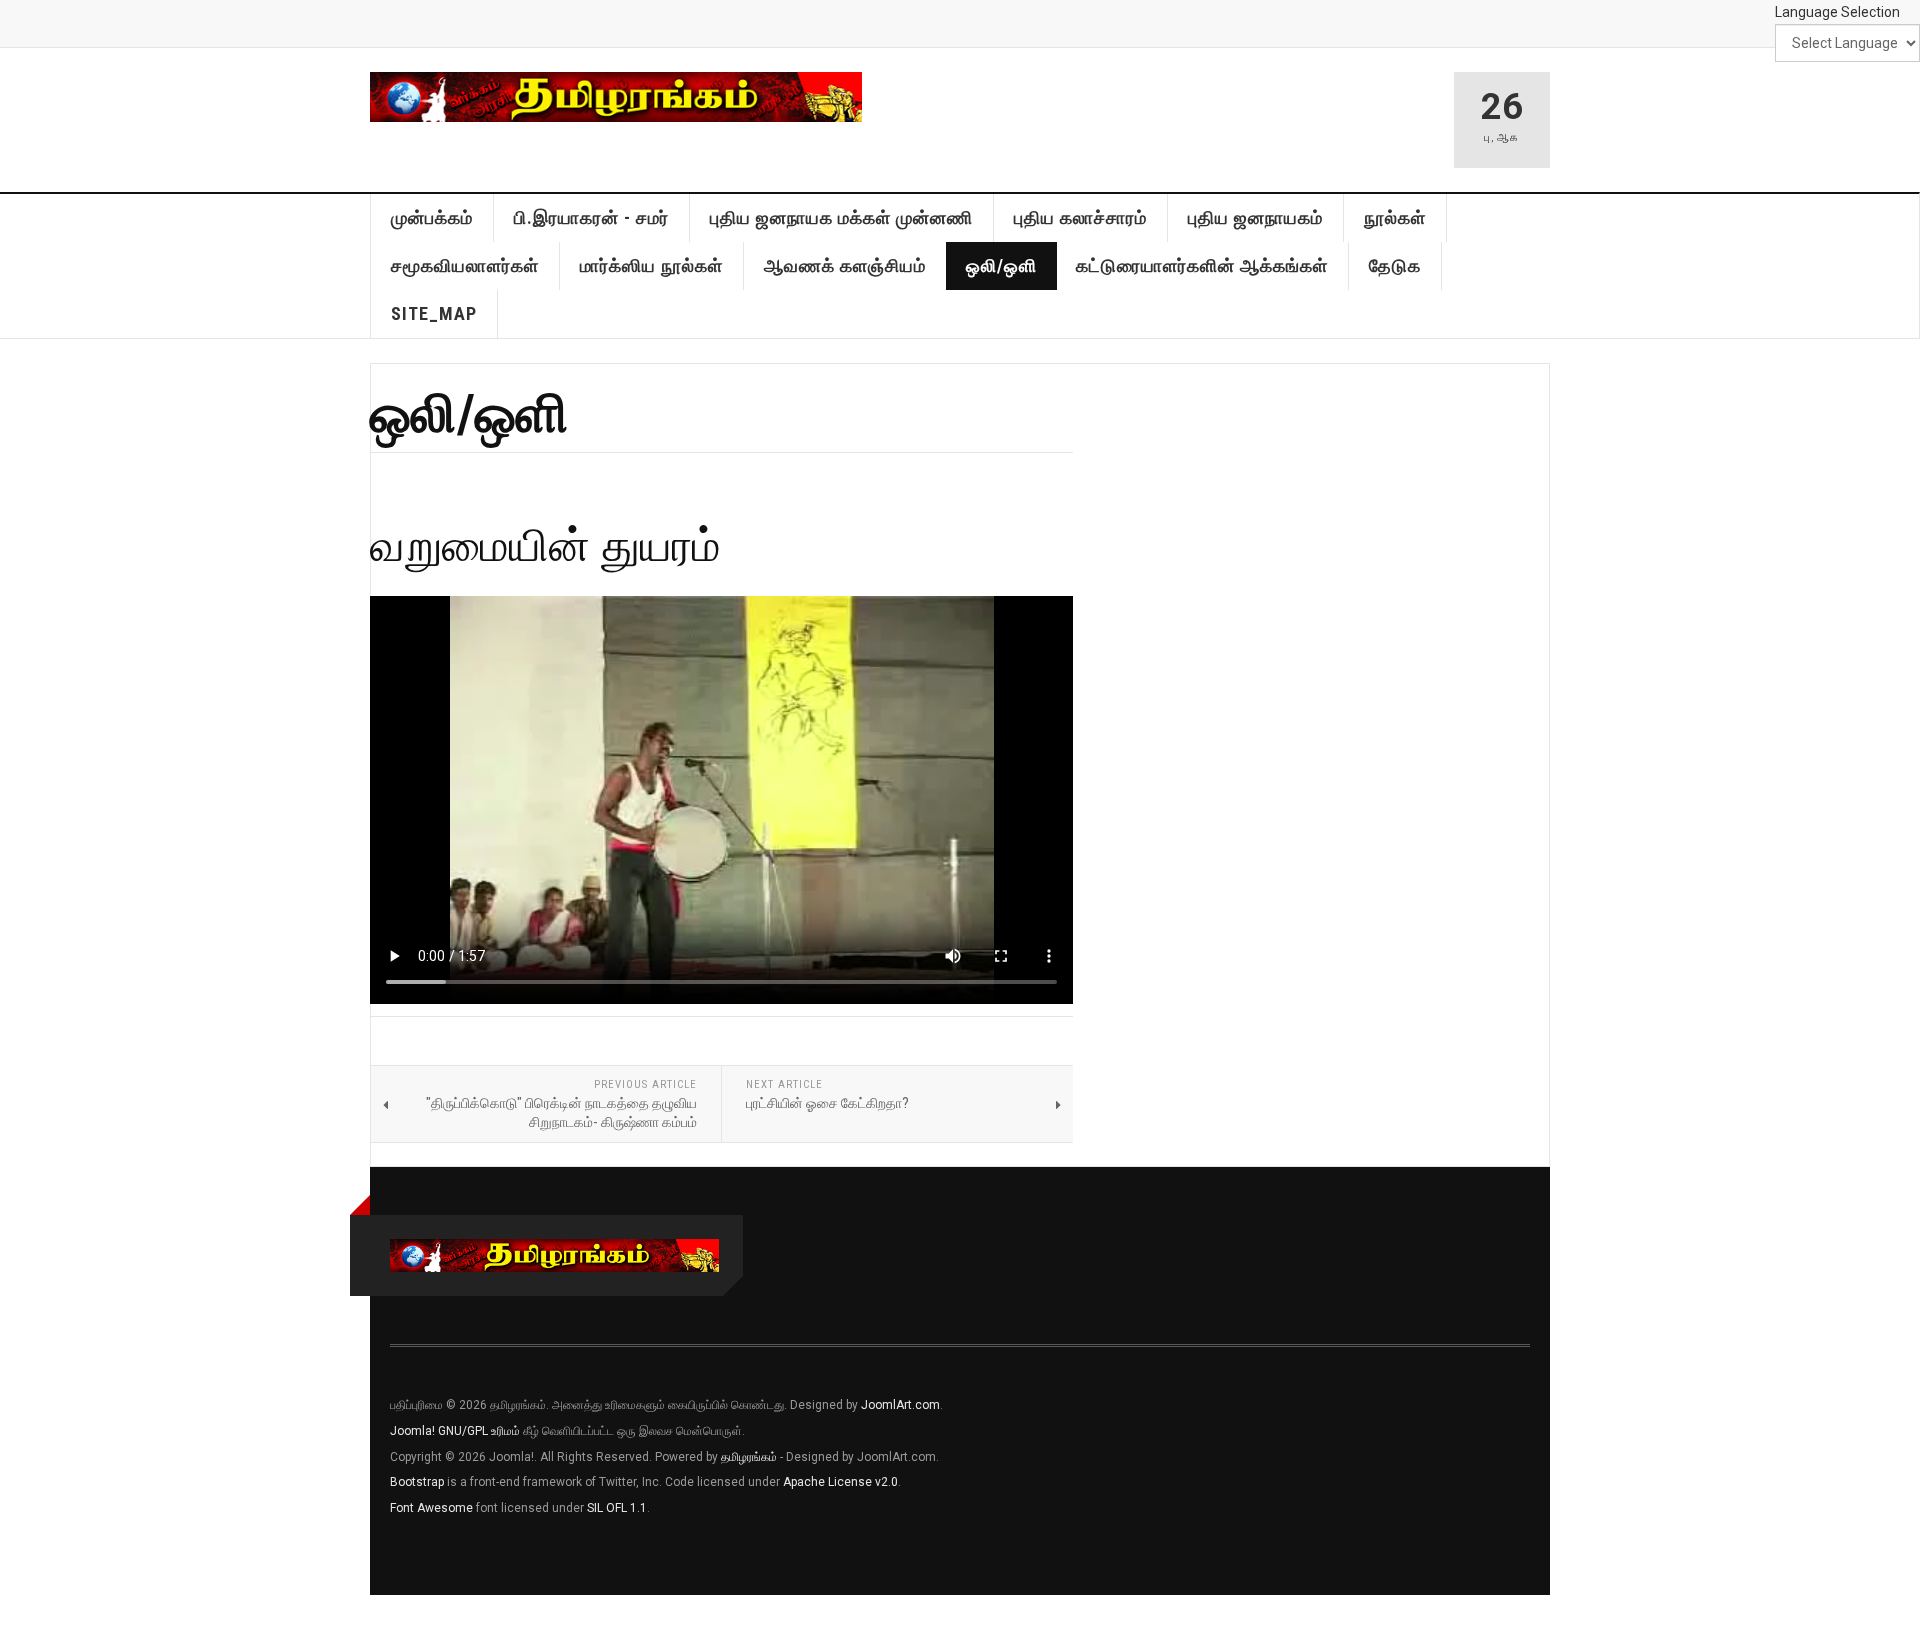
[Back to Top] (19, 1615)
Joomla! (412, 1431)
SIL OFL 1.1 (617, 1508)
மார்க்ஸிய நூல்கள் (651, 265)
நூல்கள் (1395, 217)
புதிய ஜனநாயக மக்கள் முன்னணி (841, 217)
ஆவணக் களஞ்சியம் (845, 265)
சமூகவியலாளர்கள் (465, 265)
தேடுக (1395, 265)
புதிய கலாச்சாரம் (1080, 217)
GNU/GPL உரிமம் (479, 1431)
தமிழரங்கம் (749, 1457)
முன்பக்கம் (432, 217)
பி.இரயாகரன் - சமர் (591, 217)
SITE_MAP (434, 313)
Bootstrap (417, 1482)
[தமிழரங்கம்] (616, 97)
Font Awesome (431, 1508)
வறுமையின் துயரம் (545, 543)
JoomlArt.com (900, 1405)
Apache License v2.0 (840, 1482)
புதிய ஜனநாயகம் (1255, 217)
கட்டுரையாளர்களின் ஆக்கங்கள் (1202, 265)
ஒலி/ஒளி (1001, 265)
